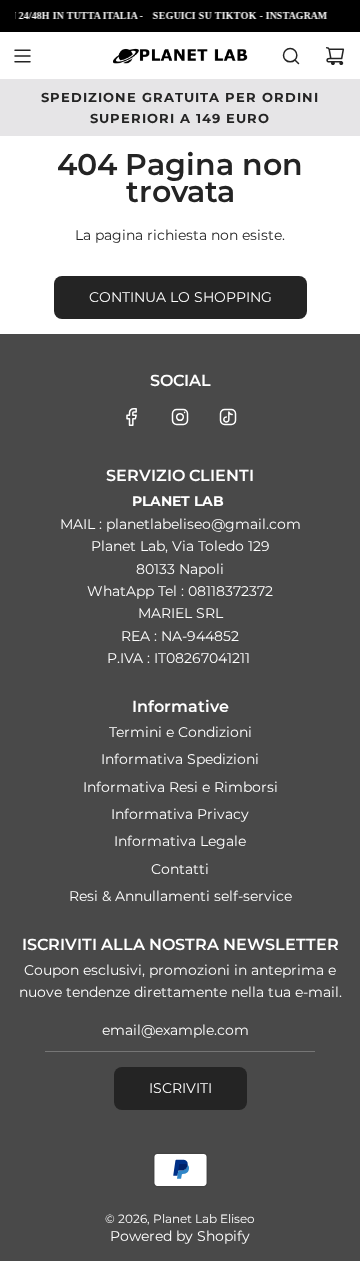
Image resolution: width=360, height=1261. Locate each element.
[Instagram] (180, 417)
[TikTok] (228, 417)
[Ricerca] (291, 56)
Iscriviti (180, 1088)
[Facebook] (132, 417)
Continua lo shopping (180, 297)
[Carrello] (335, 56)
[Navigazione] (22, 56)
